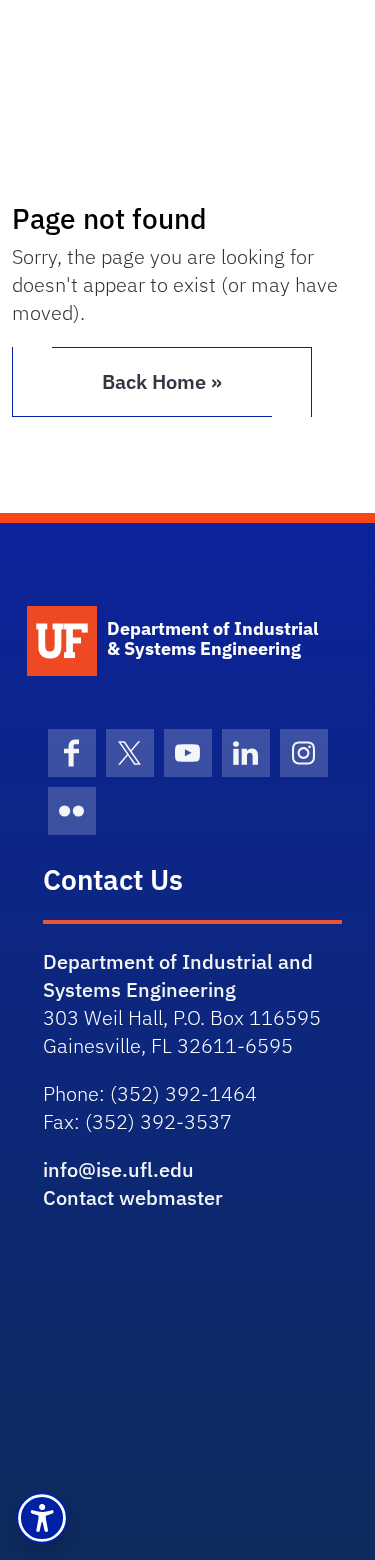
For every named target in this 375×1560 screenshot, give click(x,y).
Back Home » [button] (162, 381)
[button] (42, 1518)
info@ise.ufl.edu (118, 1169)
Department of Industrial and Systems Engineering (178, 975)
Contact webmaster (133, 1197)
